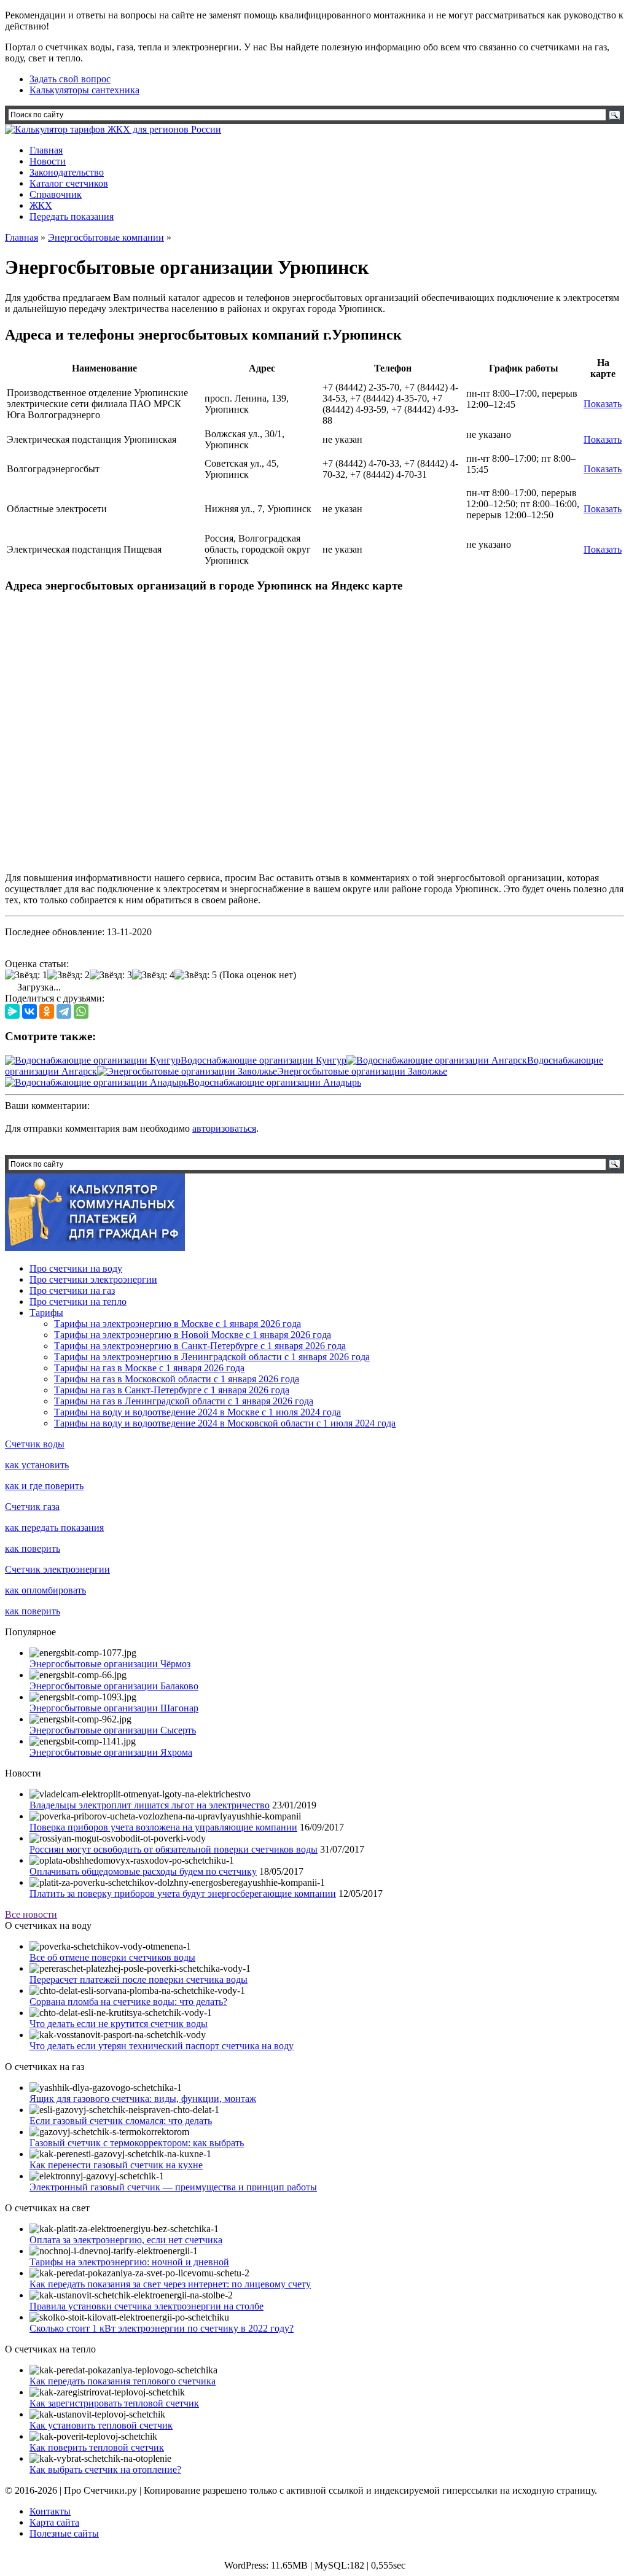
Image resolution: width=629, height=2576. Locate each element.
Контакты (50, 2511)
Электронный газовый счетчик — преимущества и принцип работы (173, 2187)
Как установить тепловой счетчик (101, 2425)
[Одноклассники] (47, 1011)
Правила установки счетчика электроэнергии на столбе (147, 2306)
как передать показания (54, 1527)
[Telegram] (64, 1011)
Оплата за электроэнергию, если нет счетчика (126, 2240)
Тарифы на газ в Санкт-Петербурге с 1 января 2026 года (172, 1390)
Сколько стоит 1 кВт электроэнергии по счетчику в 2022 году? (162, 2328)
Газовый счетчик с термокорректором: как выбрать (137, 2143)
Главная (46, 150)
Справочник (56, 194)
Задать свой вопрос (70, 79)
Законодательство (67, 172)
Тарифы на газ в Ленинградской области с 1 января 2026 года (184, 1401)
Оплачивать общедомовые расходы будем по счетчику (143, 1871)
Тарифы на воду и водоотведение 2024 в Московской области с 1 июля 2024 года (225, 1423)
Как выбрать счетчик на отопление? (105, 2469)
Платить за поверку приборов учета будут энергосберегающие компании (183, 1893)
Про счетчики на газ (72, 1290)
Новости (48, 161)
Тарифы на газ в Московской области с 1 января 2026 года (177, 1379)
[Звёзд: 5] (196, 975)
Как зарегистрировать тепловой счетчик (114, 2403)
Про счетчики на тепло (78, 1302)
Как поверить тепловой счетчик (97, 2447)
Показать (603, 404)
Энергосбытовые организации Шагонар (114, 1708)
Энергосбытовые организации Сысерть (113, 1730)
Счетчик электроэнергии (57, 1569)
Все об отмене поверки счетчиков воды (112, 1957)
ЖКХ (41, 205)
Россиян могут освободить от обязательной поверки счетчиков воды (174, 1849)
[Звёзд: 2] (68, 975)
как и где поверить (44, 1486)
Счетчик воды (35, 1444)
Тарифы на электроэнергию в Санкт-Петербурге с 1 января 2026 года (200, 1346)
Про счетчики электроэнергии (93, 1279)
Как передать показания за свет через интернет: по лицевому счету (170, 2284)
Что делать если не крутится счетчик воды (119, 2024)
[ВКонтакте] (29, 1011)
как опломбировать (45, 1590)
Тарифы (46, 1313)
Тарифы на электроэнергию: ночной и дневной (129, 2262)
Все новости (31, 1914)
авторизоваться (224, 1128)
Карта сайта (54, 2522)
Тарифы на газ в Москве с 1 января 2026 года (149, 1368)
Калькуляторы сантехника (84, 90)
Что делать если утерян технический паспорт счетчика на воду (162, 2046)
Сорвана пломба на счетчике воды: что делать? (128, 2002)
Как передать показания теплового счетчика (123, 2381)
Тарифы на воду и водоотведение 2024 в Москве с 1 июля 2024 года (197, 1412)
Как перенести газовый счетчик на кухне (116, 2165)
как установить (37, 1465)
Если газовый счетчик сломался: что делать (121, 2121)
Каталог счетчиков (69, 183)
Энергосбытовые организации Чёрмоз (110, 1664)
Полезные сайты (64, 2533)
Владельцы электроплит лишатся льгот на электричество (150, 1805)
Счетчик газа (32, 1507)
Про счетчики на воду (76, 1268)
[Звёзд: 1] (26, 975)
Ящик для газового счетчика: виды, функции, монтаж (143, 2099)
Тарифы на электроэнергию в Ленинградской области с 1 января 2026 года (212, 1357)
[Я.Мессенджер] (12, 1011)
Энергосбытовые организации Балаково (114, 1686)
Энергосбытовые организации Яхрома (111, 1752)
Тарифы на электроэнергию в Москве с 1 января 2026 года (178, 1324)
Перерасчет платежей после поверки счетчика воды (139, 1979)
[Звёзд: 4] (153, 975)
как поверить (33, 1548)
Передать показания (72, 216)
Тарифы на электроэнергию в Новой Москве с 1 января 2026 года (193, 1335)
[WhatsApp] (81, 1011)
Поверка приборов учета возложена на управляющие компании (163, 1827)
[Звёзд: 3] (111, 975)
